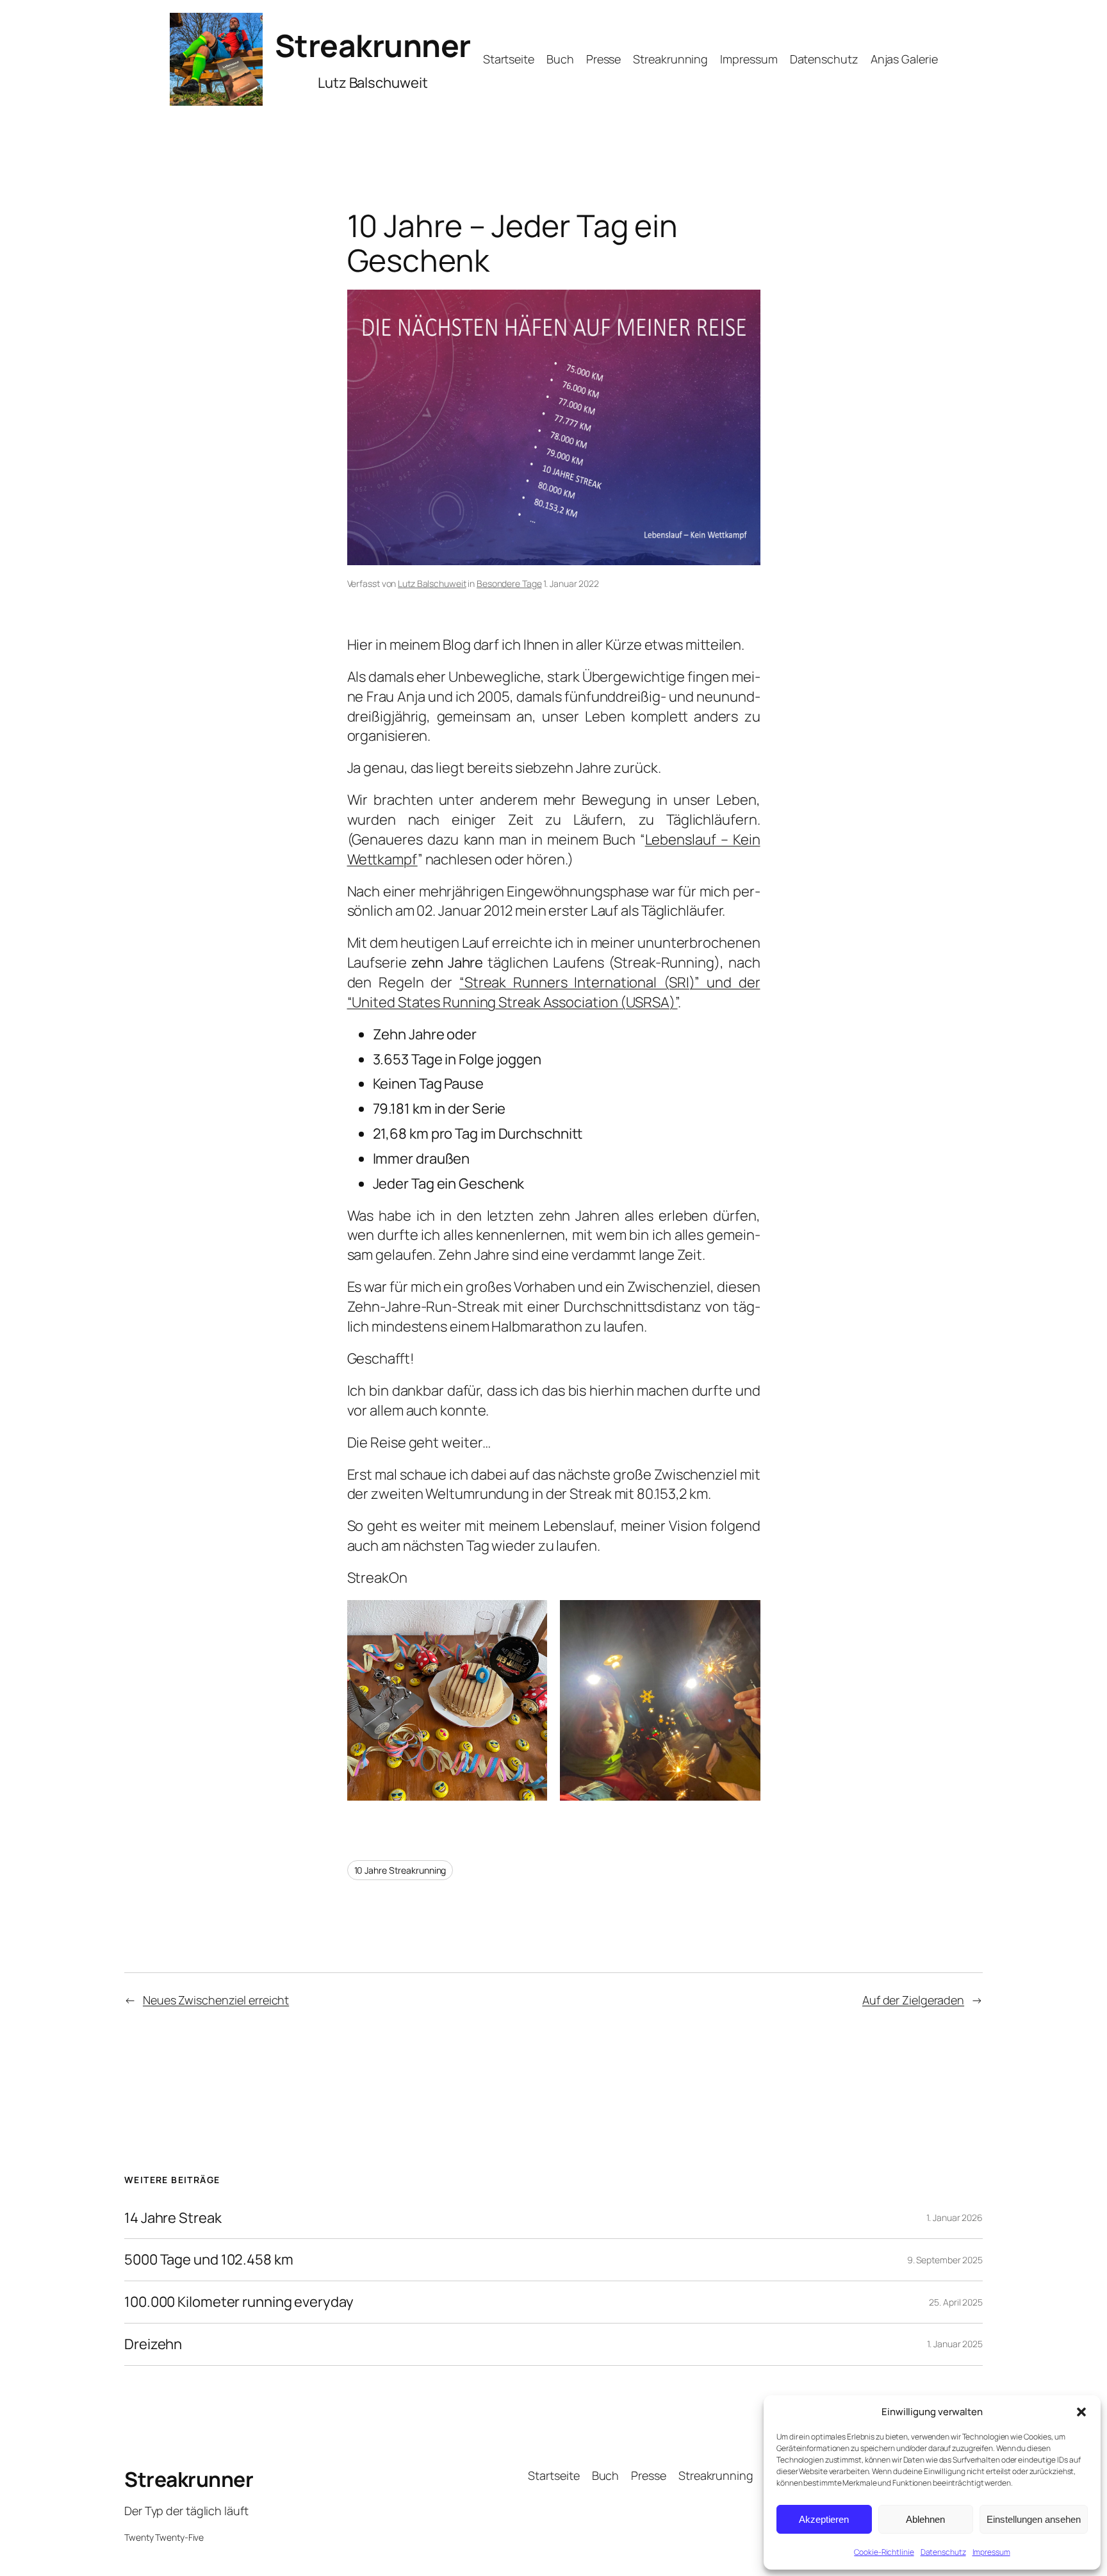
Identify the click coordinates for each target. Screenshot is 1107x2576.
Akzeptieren (824, 2519)
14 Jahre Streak (173, 2218)
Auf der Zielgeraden (913, 2000)
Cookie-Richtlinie (884, 2552)
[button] (1081, 2412)
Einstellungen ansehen (1034, 2519)
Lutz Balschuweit (432, 583)
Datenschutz (943, 2552)
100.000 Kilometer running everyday (239, 2302)
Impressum (991, 2552)
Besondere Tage (509, 583)
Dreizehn (153, 2344)
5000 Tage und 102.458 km (209, 2260)
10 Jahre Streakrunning (400, 1870)
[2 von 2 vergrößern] (744, 1617)
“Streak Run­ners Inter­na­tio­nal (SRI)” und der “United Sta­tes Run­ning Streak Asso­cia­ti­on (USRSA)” (554, 992)
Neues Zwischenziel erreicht (216, 2000)
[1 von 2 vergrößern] (530, 1617)
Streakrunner (373, 45)
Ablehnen (925, 2519)
